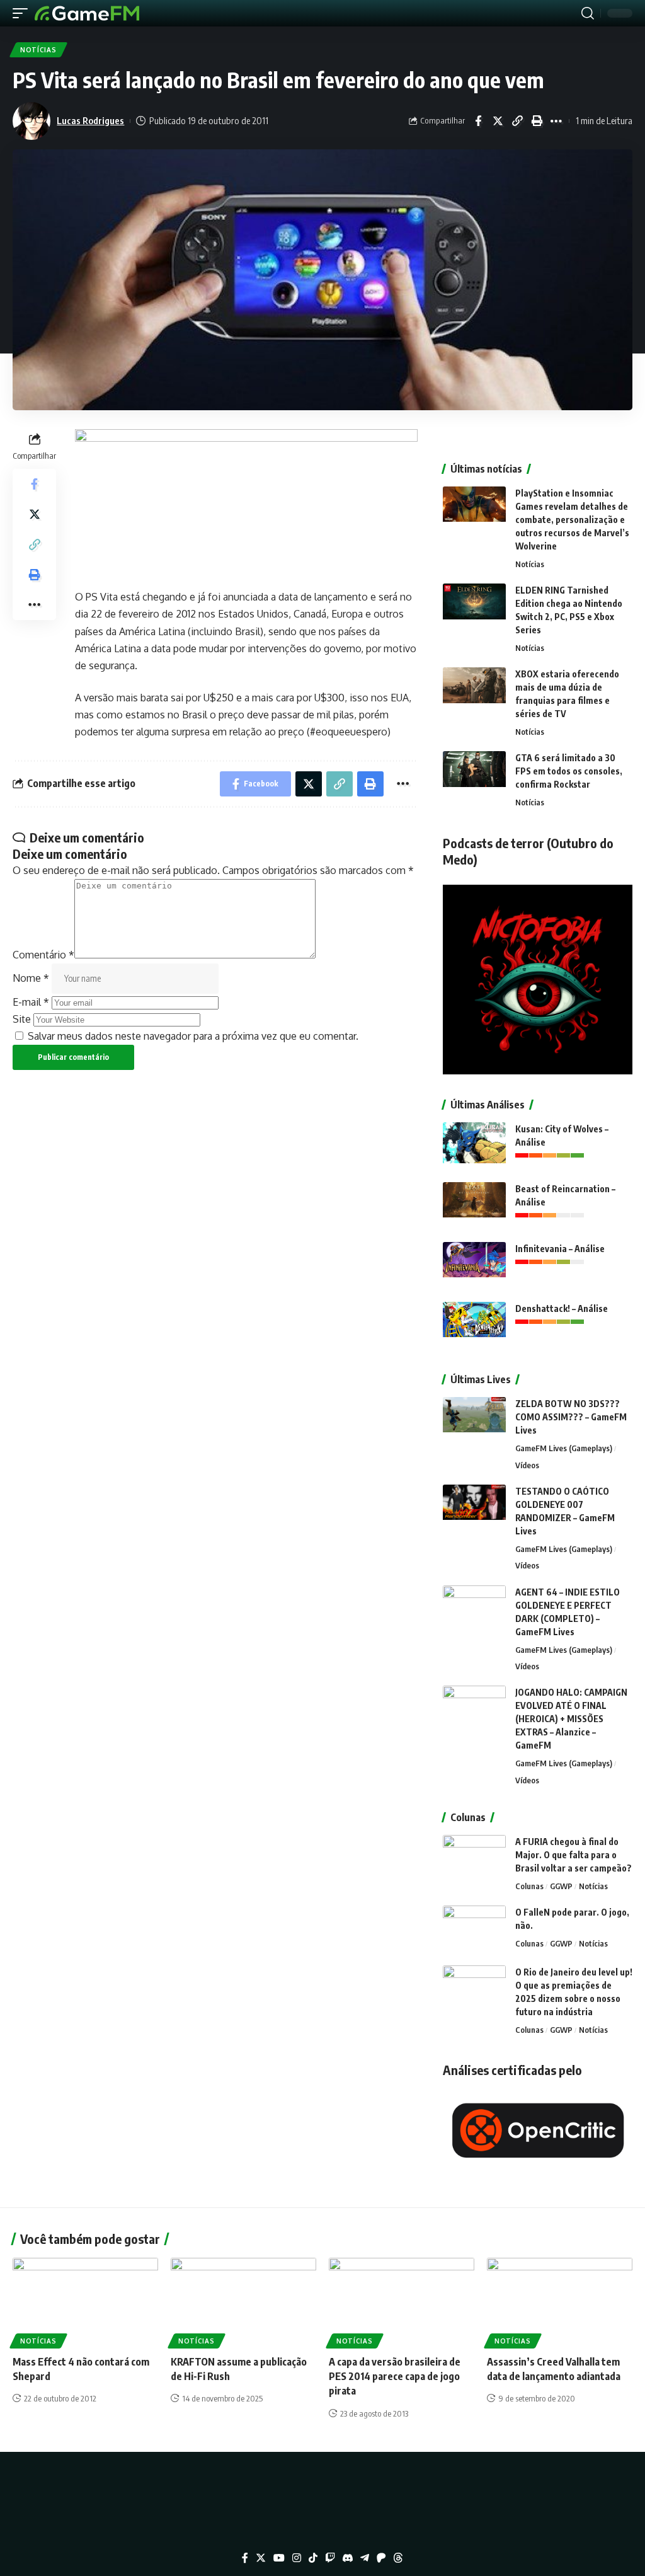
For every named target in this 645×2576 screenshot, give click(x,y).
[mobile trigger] (23, 13)
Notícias (38, 50)
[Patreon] (381, 2558)
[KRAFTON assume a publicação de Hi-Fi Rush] (243, 2302)
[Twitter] (261, 2558)
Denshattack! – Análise (562, 1308)
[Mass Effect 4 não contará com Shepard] (85, 2302)
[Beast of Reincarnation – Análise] (474, 1206)
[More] (556, 121)
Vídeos (527, 1465)
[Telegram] (365, 2558)
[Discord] (348, 2558)
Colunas (529, 1886)
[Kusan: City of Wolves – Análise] (474, 1146)
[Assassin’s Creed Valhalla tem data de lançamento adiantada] (560, 2302)
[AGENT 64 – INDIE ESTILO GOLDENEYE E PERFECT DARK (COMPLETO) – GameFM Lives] (474, 1609)
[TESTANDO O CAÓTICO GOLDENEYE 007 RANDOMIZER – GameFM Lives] (474, 1508)
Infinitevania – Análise (560, 1249)
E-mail (31, 1002)
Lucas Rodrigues (90, 120)
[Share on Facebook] (478, 121)
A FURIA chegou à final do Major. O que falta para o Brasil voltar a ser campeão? (574, 1855)
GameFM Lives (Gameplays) (564, 1448)
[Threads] (398, 2558)
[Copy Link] (517, 121)
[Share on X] (498, 121)
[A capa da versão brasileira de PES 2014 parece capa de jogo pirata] (402, 2302)
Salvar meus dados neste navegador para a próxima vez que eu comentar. (193, 1036)
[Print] (537, 121)
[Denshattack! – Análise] (474, 1325)
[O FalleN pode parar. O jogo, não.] (474, 1929)
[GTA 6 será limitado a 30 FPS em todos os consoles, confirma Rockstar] (474, 775)
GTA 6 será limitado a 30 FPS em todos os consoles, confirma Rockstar (569, 771)
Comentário (43, 955)
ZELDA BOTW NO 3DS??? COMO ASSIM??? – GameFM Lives (571, 1417)
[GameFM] (87, 13)
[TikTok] (313, 2558)
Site (22, 1019)
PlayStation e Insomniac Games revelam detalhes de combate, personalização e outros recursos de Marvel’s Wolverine (572, 520)
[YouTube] (279, 2558)
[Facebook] (245, 2558)
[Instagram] (297, 2558)
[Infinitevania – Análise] (474, 1266)
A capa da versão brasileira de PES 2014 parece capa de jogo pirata (395, 2376)
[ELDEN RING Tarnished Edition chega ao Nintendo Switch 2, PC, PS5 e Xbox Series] (474, 607)
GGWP (561, 1886)
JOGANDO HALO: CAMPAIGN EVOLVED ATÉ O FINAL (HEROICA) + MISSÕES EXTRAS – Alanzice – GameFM (571, 1719)
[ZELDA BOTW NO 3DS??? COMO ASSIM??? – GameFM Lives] (474, 1421)
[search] (588, 13)
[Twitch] (330, 2558)
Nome (31, 978)
